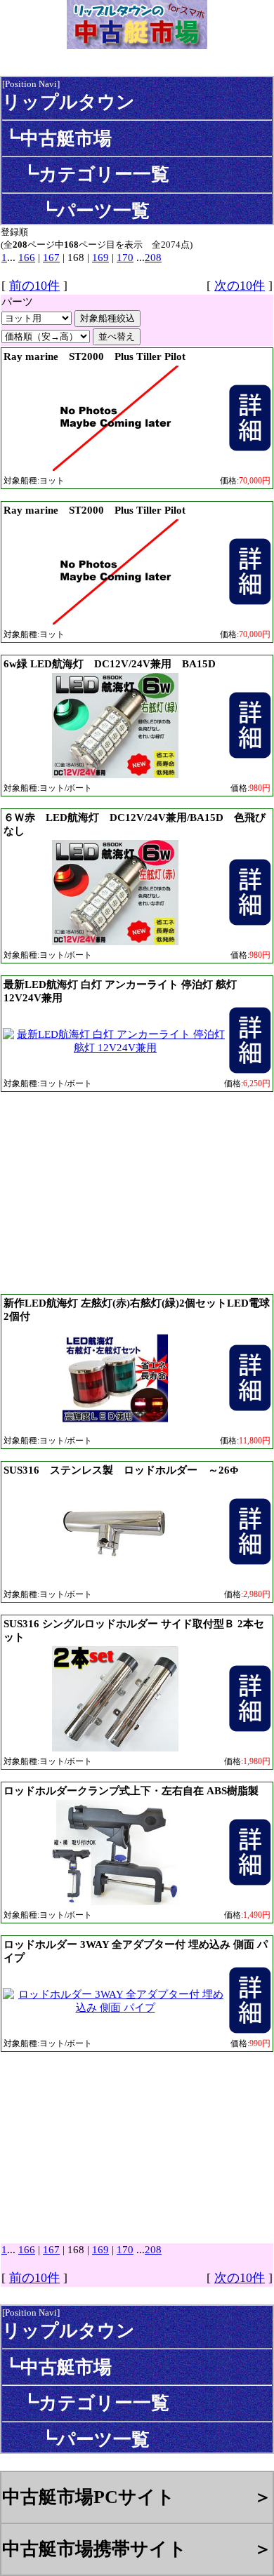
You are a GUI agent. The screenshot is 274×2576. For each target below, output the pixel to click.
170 (125, 258)
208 (153, 258)
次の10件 (240, 286)
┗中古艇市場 (57, 138)
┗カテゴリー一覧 (86, 174)
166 (27, 258)
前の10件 (34, 286)
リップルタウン (68, 102)
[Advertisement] (137, 1192)
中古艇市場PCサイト (89, 2497)
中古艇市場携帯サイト (94, 2549)
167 (51, 258)
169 (100, 258)
